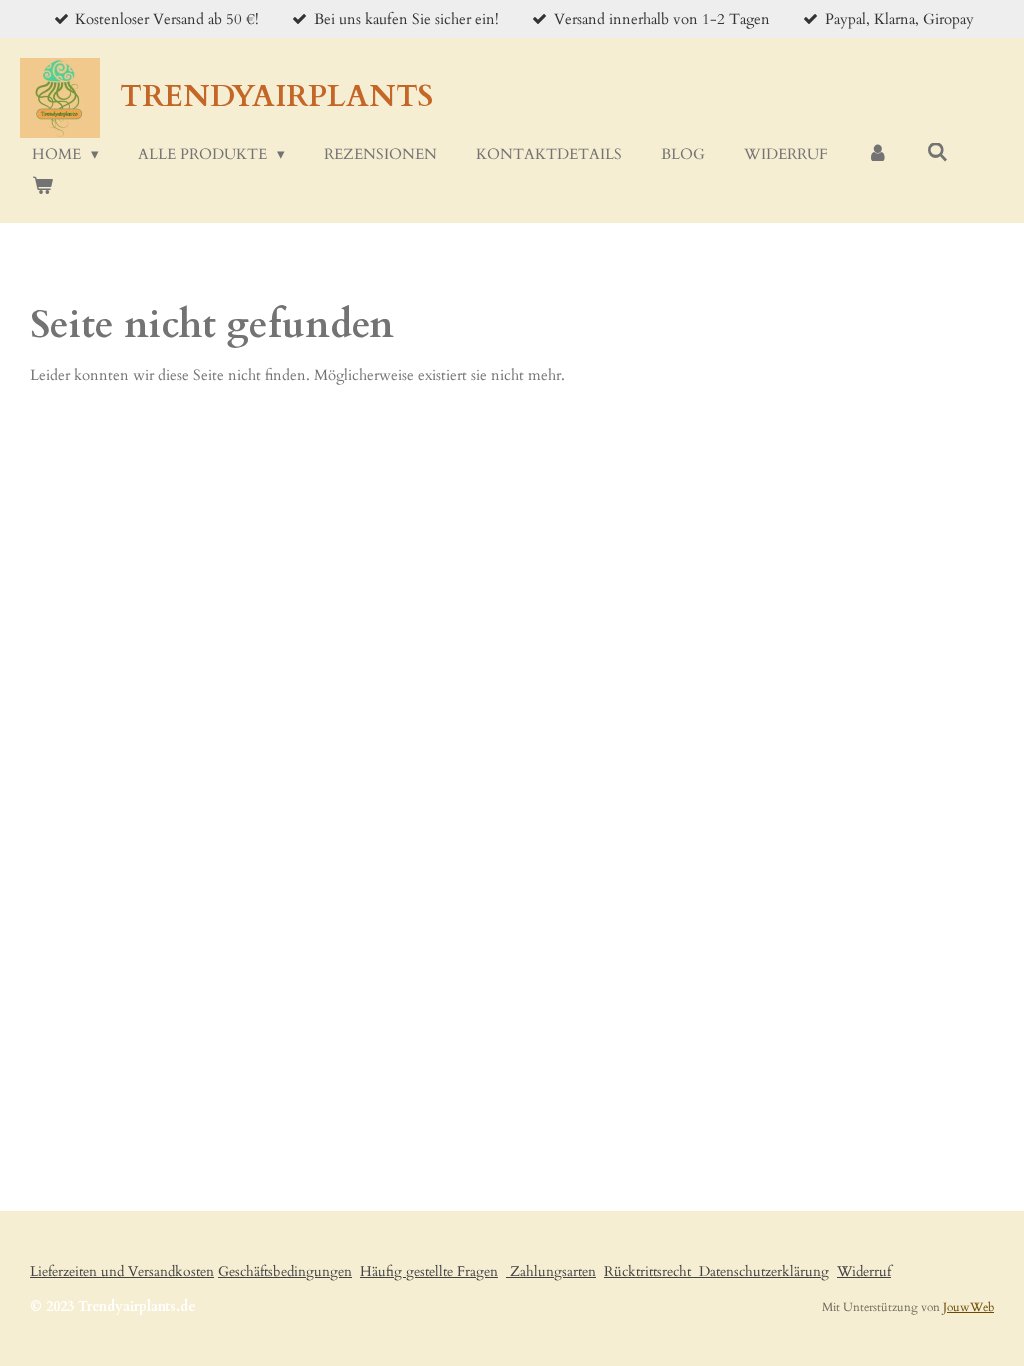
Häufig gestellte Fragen (429, 1271)
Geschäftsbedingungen (285, 1271)
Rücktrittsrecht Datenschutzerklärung (716, 1271)
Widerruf (864, 1271)
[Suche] (937, 153)
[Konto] (877, 154)
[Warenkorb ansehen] (42, 186)
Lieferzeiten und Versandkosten (122, 1271)
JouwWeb (968, 1307)
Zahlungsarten (551, 1271)
